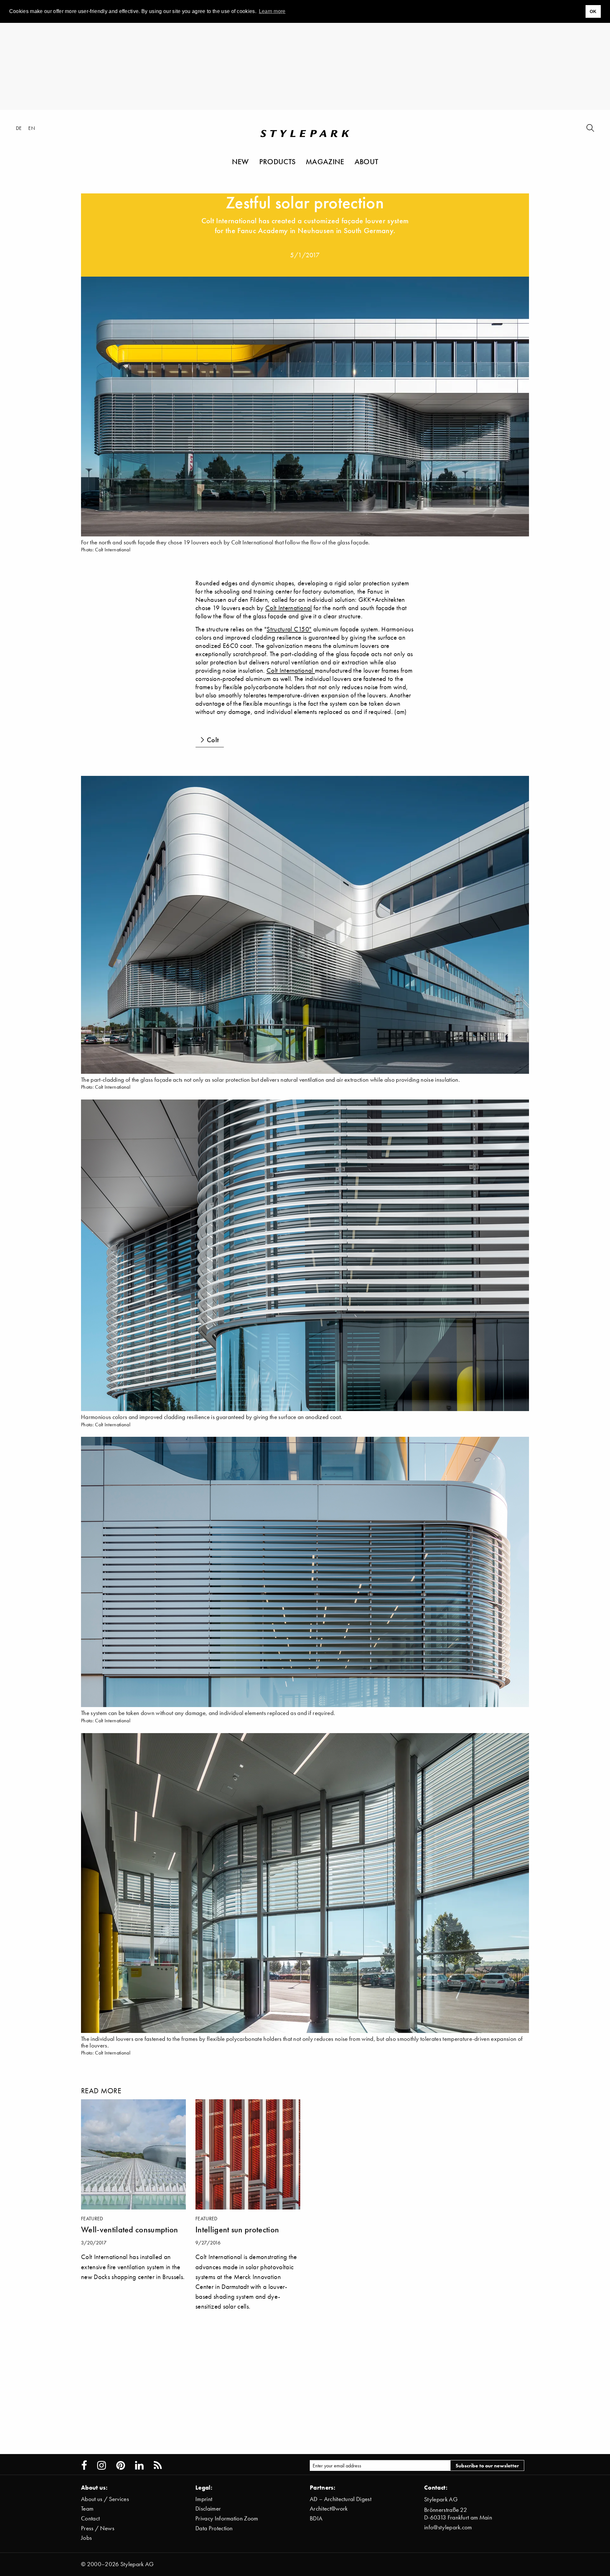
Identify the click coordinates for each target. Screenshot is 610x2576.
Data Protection (214, 2528)
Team (87, 2509)
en (32, 128)
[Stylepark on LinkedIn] (139, 2465)
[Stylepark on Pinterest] (121, 2465)
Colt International (289, 608)
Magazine (325, 161)
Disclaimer (208, 2509)
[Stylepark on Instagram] (102, 2465)
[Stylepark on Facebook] (84, 2465)
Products (278, 161)
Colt (213, 740)
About (366, 161)
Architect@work (329, 2509)
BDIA (316, 2518)
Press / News (98, 2528)
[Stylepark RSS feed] (158, 2465)
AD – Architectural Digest (341, 2499)
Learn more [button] (272, 11)
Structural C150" (289, 629)
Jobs (86, 2538)
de (19, 128)
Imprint (204, 2499)
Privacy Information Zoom (227, 2518)
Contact (90, 2518)
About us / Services (105, 2499)
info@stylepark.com (448, 2527)
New (241, 161)
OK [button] (593, 11)
